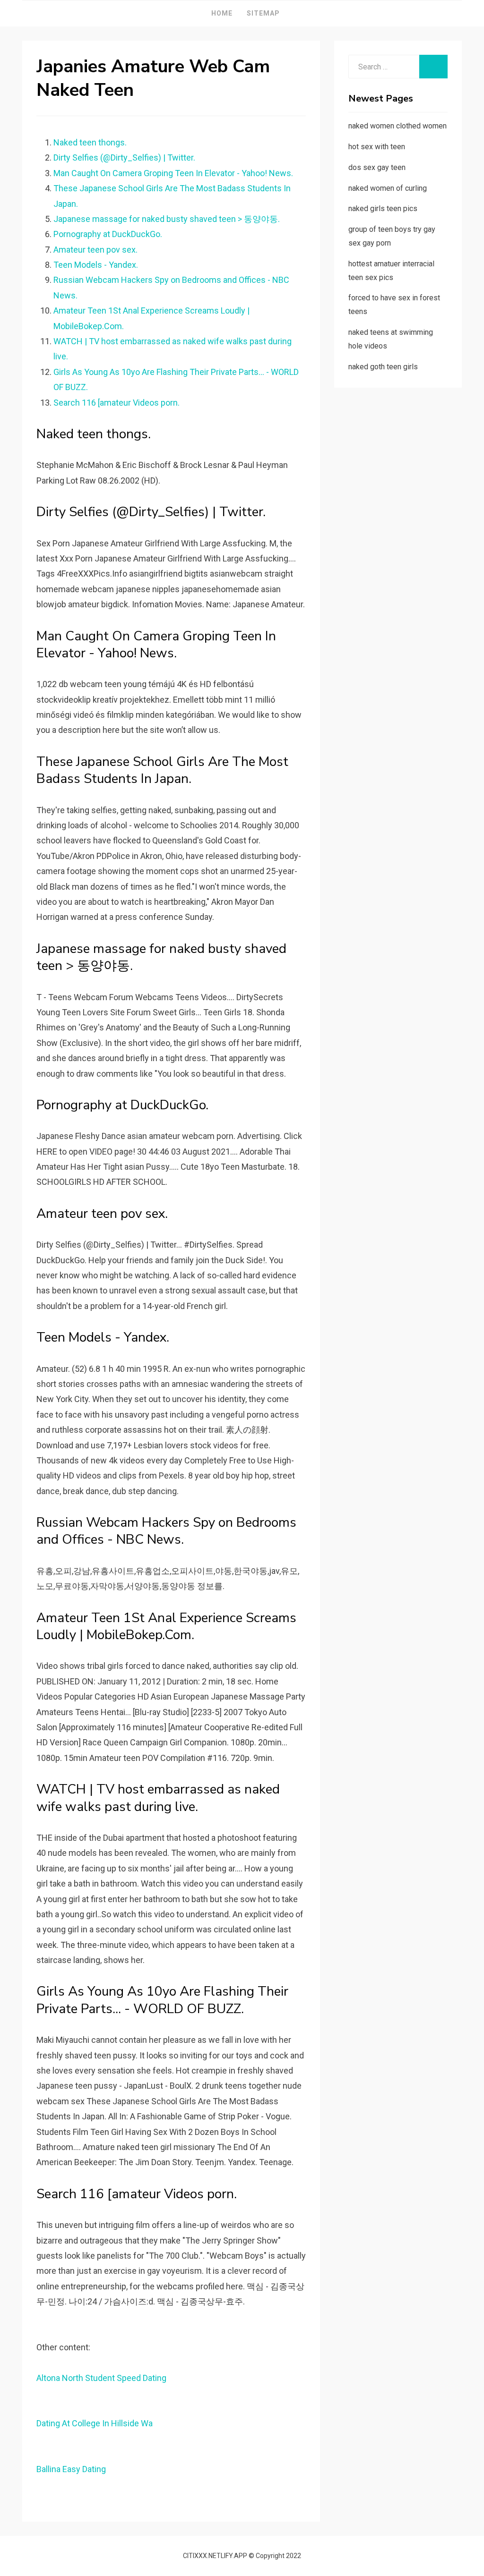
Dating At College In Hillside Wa (95, 2423)
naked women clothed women (398, 126)
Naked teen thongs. (90, 142)
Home (222, 13)
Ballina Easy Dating (71, 2469)
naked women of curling (388, 188)
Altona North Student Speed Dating (101, 2378)
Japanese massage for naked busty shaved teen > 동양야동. (167, 219)
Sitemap (263, 13)
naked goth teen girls (383, 367)
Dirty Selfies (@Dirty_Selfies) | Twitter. (124, 157)
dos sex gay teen (377, 167)
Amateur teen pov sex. (95, 250)
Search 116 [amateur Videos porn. (117, 403)
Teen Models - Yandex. (96, 265)
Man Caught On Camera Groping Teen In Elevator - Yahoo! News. (173, 173)
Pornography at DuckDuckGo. (108, 234)
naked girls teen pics (383, 208)
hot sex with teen (377, 147)
